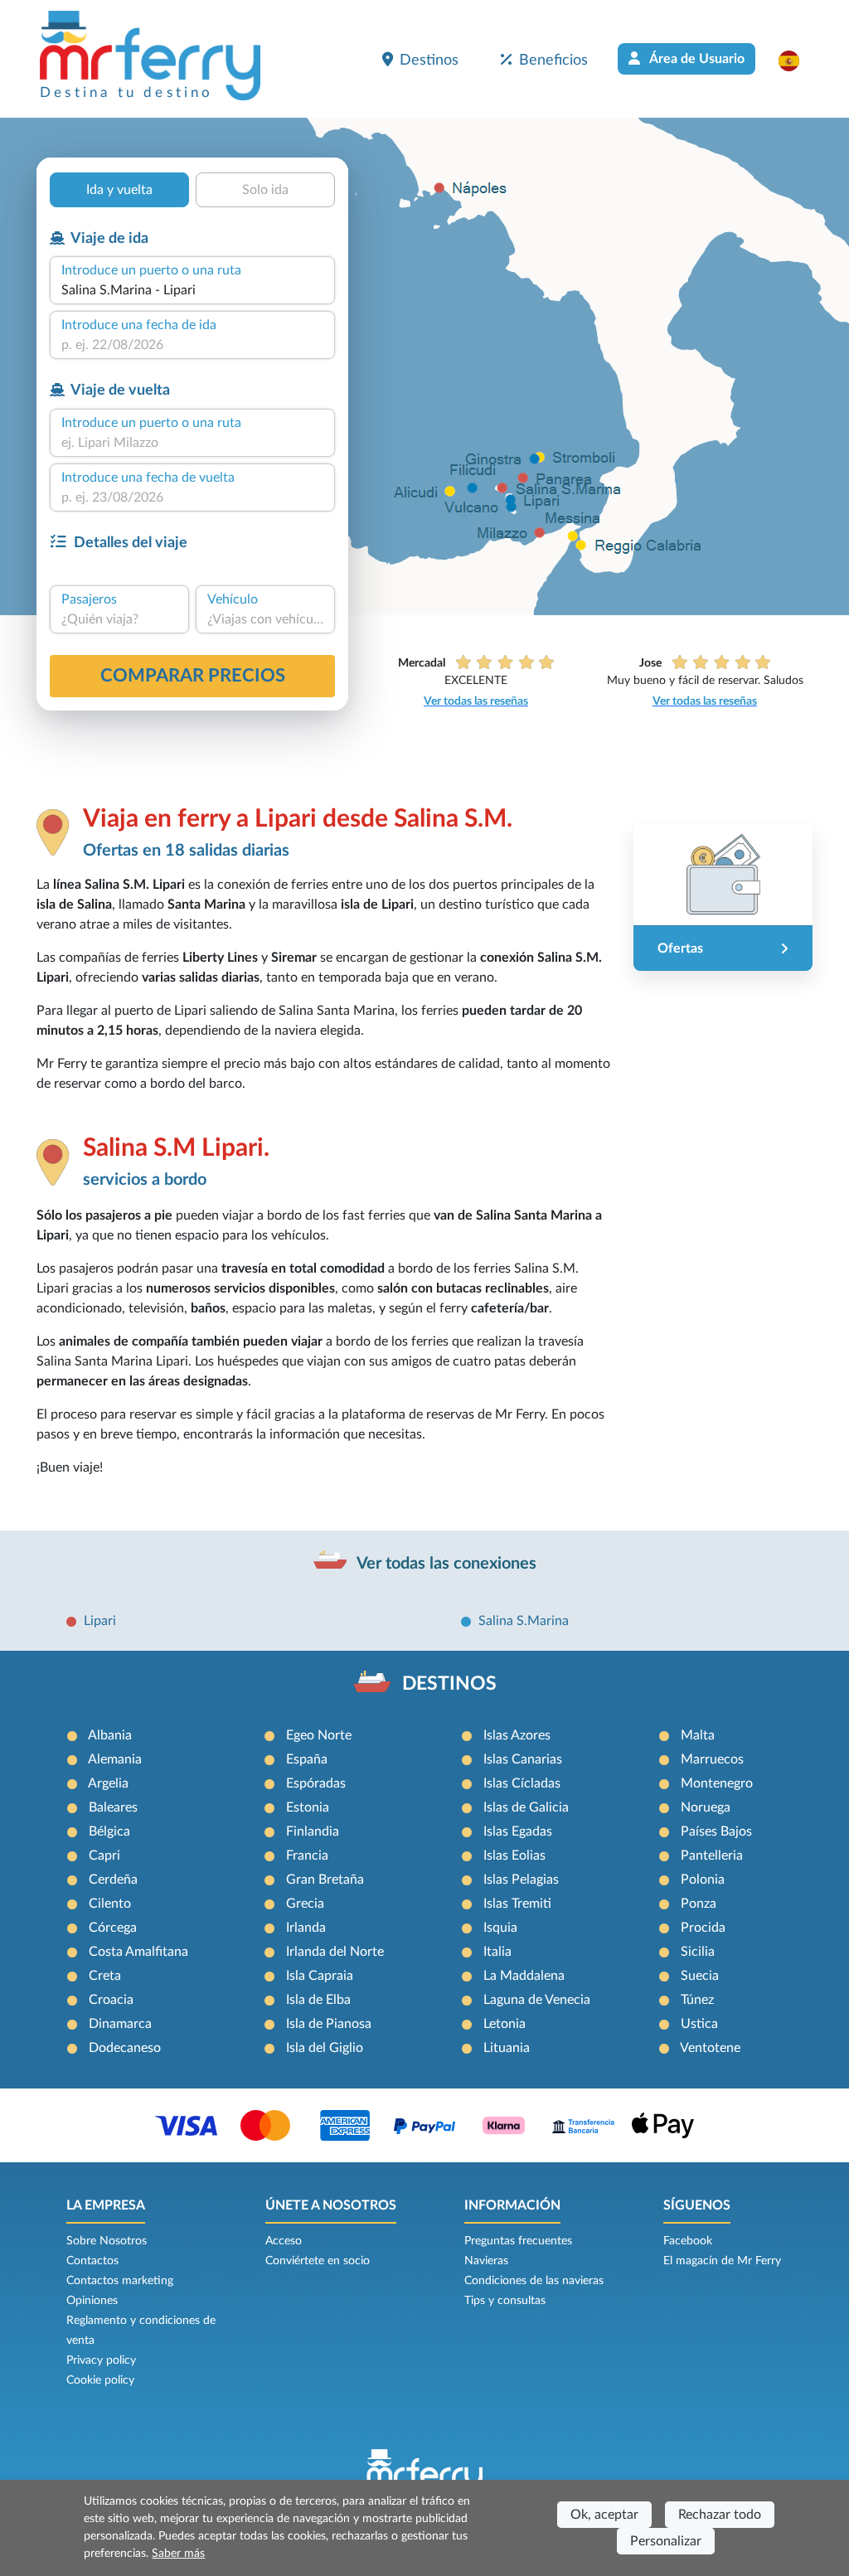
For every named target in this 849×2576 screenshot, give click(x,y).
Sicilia (698, 1952)
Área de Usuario (696, 59)
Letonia (505, 2024)
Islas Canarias (523, 1759)
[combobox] (192, 290)
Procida (703, 1928)
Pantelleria (712, 1856)
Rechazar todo (720, 2515)
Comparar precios (193, 676)
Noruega (706, 1807)
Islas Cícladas (522, 1783)
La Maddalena (524, 1976)
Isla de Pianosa (329, 2024)
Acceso (284, 2241)
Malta (698, 1735)
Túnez (697, 2000)
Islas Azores (517, 1735)
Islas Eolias (514, 1856)
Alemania (115, 1759)
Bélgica (109, 1831)
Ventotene (710, 2048)
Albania (110, 1735)
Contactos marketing (120, 2281)
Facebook (688, 2241)
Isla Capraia (320, 1976)
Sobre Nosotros (107, 2241)
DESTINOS (449, 1684)
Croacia (111, 2000)
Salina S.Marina (524, 1621)
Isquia (500, 1928)
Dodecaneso (125, 2048)
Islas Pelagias (521, 1880)
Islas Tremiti (517, 1904)
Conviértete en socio (318, 2261)
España (307, 1759)
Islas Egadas (518, 1831)
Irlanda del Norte (335, 1952)
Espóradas (316, 1783)
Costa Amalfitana (138, 1952)
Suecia (700, 1976)
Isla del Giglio (325, 2048)
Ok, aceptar (604, 2515)
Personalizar (666, 2541)
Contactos (92, 2261)
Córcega (113, 1928)
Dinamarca (120, 2024)
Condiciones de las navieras (534, 2281)
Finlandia (313, 1831)
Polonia (703, 1880)
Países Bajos (716, 1831)
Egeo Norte (319, 1735)
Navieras (486, 2261)
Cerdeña (113, 1880)
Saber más (178, 2554)
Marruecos (712, 1759)
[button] (797, 61)
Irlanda (306, 1928)
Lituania (507, 2048)
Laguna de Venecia (537, 2000)
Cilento (110, 1904)
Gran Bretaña (325, 1880)
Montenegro (717, 1783)
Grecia (305, 1904)
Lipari (100, 1621)
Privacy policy (101, 2360)
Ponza (699, 1904)
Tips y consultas (505, 2301)
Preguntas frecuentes (518, 2241)
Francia (307, 1856)
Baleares (113, 1807)
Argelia (108, 1783)
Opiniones (92, 2301)
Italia (497, 1952)
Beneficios (553, 60)
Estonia (308, 1807)
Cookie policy (100, 2380)
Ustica (699, 2024)
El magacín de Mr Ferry (722, 2261)
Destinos (429, 60)
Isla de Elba (318, 2000)
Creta (105, 1976)
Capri (104, 1856)
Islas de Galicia (526, 1807)
